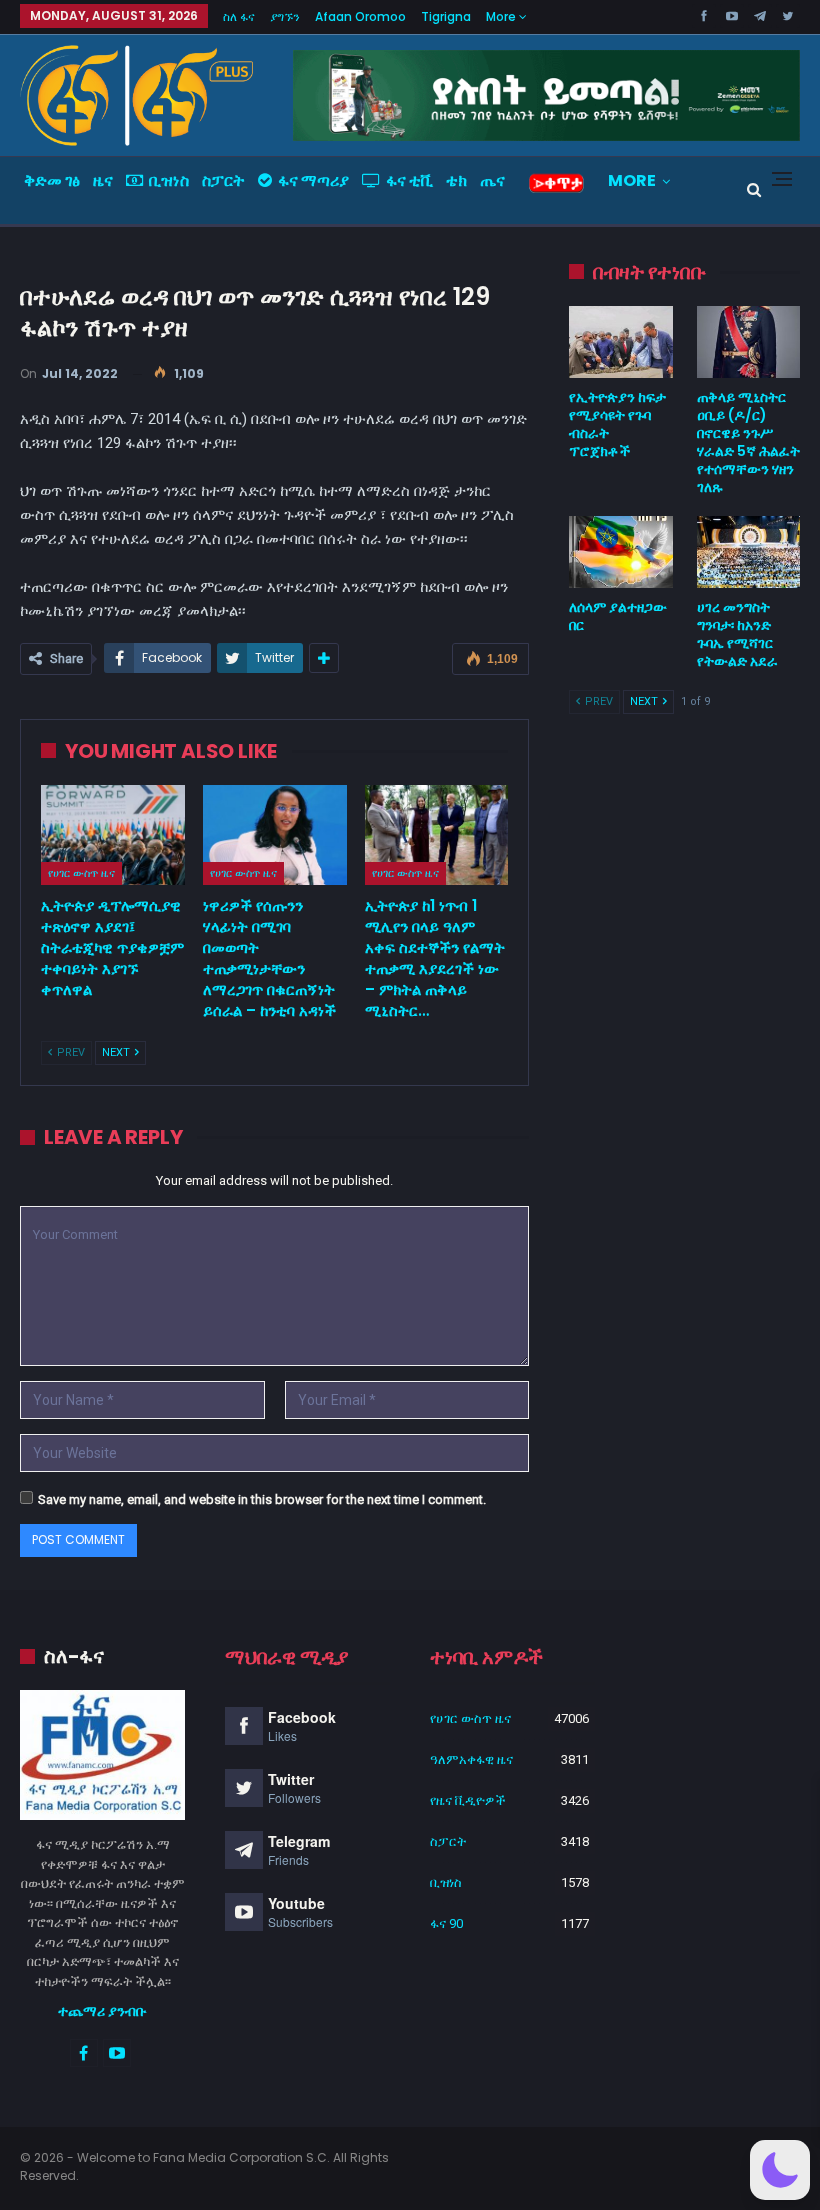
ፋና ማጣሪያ (313, 180)
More (502, 16)
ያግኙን (285, 16)
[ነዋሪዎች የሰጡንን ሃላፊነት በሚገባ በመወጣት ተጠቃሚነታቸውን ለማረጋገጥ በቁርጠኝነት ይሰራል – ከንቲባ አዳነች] (275, 835)
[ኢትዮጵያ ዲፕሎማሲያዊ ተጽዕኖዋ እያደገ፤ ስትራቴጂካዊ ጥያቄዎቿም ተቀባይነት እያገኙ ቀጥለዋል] (113, 835)
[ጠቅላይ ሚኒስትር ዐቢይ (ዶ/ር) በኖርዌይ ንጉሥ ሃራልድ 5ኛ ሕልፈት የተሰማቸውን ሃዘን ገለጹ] (748, 342)
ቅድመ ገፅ (52, 180)
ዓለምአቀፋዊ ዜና (471, 1759)
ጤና (492, 180)
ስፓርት (223, 180)
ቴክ (456, 180)
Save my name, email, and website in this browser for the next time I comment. (262, 1499)
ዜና (103, 180)
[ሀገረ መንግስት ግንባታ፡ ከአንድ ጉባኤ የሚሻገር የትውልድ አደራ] (748, 552)
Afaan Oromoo (360, 16)
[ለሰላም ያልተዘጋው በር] (620, 552)
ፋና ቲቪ (409, 180)
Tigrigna (446, 16)
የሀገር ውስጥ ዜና (81, 873)
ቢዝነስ (169, 180)
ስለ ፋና (239, 16)
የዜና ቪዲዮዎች (468, 1800)
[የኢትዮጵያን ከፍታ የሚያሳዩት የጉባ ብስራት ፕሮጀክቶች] (620, 342)
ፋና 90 (446, 1923)
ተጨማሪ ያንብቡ (102, 2011)
